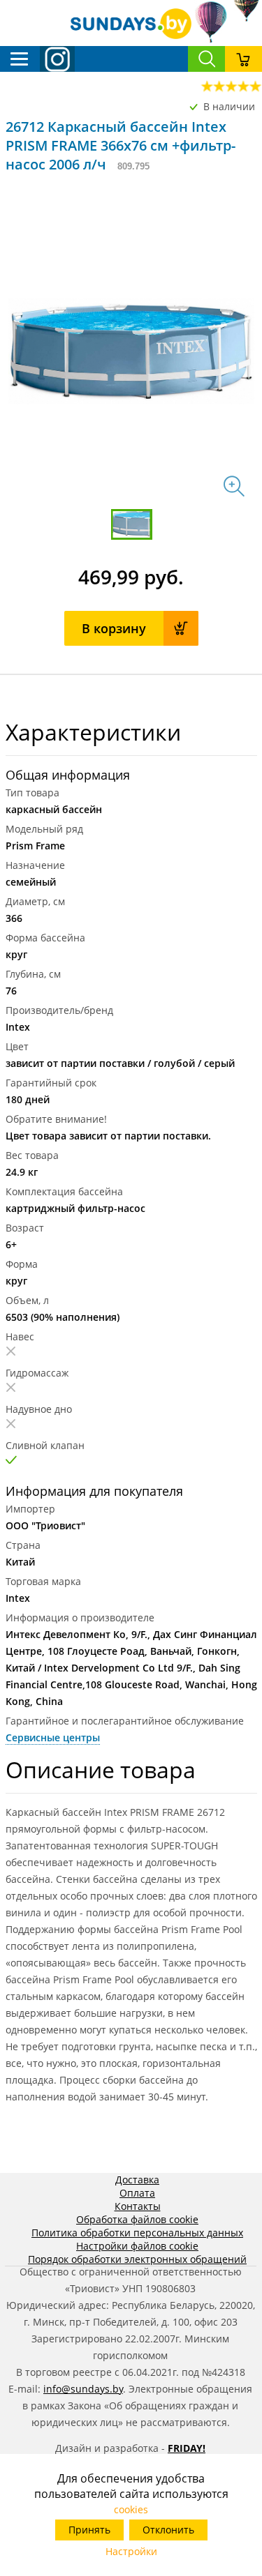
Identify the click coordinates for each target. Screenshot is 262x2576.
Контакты (138, 2206)
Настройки (131, 2551)
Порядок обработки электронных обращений (137, 2259)
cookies (131, 2509)
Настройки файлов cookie (137, 2246)
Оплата (137, 2193)
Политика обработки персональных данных (137, 2233)
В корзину (114, 628)
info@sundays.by (83, 2389)
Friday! (187, 2448)
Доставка (137, 2180)
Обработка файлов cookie (137, 2219)
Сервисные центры (53, 1737)
